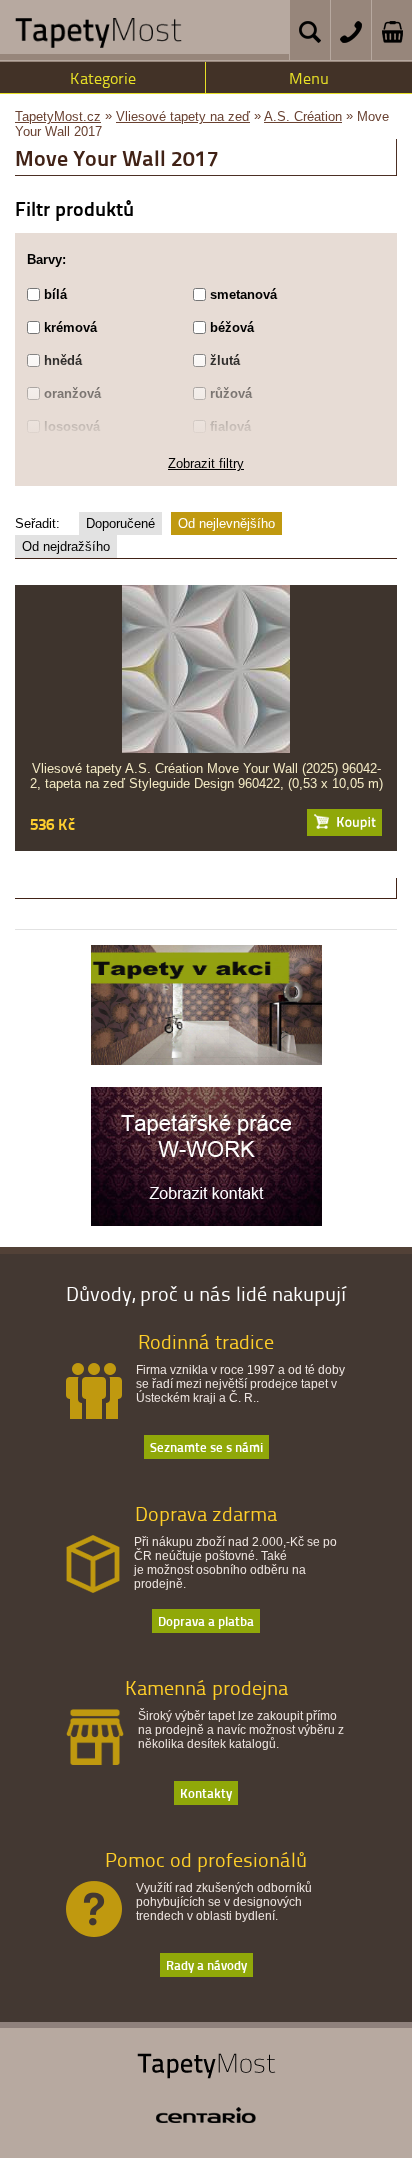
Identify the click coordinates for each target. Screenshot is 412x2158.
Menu (309, 78)
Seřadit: (37, 523)
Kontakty (206, 1792)
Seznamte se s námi (206, 1446)
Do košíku (344, 822)
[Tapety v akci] (206, 1060)
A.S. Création (303, 116)
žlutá (225, 360)
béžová (232, 327)
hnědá (63, 360)
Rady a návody (206, 1964)
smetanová (243, 294)
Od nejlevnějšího (226, 523)
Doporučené (120, 523)
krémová (70, 327)
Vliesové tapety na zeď (183, 116)
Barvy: (46, 259)
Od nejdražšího (66, 546)
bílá (55, 294)
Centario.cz (206, 2115)
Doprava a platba (206, 1620)
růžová (231, 393)
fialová (230, 426)
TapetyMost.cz (58, 116)
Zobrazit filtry (206, 463)
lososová (72, 426)
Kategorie (103, 78)
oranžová (72, 393)
